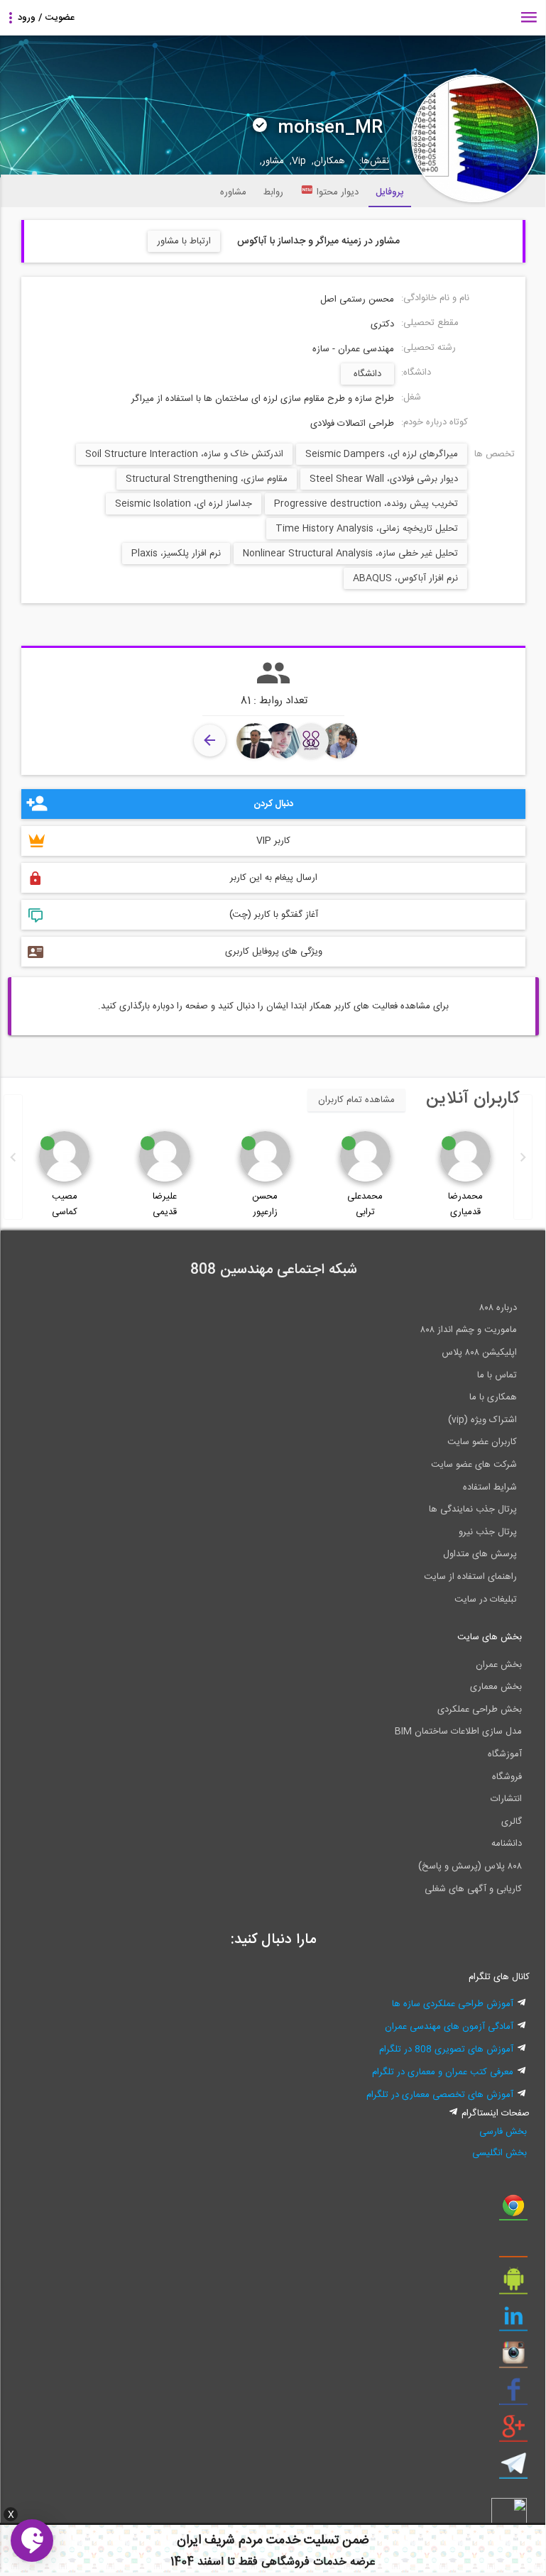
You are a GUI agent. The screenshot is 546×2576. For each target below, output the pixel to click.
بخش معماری (496, 1687)
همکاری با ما (493, 1397)
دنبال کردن (273, 804)
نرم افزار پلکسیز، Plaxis (176, 554)
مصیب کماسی (65, 1204)
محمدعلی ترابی (365, 1204)
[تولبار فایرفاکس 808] (513, 2247)
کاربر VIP (273, 841)
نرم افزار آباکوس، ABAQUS (405, 578)
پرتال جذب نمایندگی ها (473, 1509)
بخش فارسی (503, 2132)
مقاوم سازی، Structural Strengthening (207, 479)
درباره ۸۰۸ (498, 1308)
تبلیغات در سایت (486, 1600)
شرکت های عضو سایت (474, 1465)
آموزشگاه (505, 1754)
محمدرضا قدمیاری (465, 1204)
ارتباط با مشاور (184, 241)
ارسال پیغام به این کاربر (274, 878)
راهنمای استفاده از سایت (470, 1577)
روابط (273, 192)
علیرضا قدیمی (165, 1204)
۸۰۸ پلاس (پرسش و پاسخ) (470, 1866)
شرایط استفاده (490, 1487)
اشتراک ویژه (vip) (482, 1420)
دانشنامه (507, 1844)
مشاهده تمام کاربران (356, 1100)
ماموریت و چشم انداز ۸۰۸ (469, 1330)
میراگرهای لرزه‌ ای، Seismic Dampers (382, 454)
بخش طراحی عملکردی (480, 1710)
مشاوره (233, 192)
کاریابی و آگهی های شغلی (473, 1889)
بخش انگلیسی (499, 2153)
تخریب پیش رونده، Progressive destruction (366, 504)
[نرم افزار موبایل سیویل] (513, 2284)
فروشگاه (507, 1777)
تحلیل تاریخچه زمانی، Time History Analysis (367, 529)
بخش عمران (499, 1665)
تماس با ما (497, 1375)
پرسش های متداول (480, 1554)
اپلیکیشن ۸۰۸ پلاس (479, 1353)
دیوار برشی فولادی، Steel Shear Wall (384, 479)
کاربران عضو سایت (482, 1442)
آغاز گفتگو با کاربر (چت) (274, 915)
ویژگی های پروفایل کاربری (274, 952)
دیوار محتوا (338, 192)
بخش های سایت (490, 1637)
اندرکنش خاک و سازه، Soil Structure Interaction (184, 454)
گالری (512, 1822)
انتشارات (506, 1799)
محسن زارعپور (265, 1204)
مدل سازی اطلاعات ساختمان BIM (458, 1732)
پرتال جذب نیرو (488, 1532)
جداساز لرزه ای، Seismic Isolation (184, 504)
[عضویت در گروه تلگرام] (513, 2469)
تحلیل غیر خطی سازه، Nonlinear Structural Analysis (350, 554)
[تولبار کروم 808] (513, 2211)
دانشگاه (367, 374)
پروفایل (390, 192)
